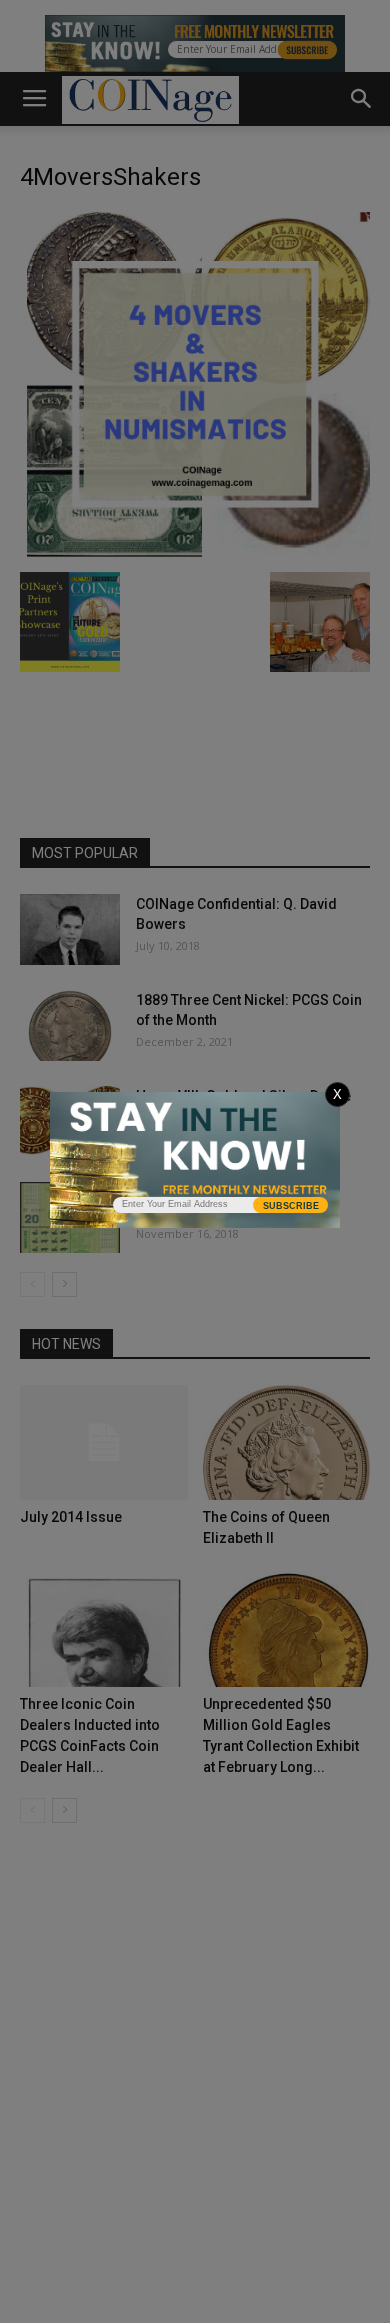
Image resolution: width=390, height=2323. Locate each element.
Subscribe (291, 1206)
